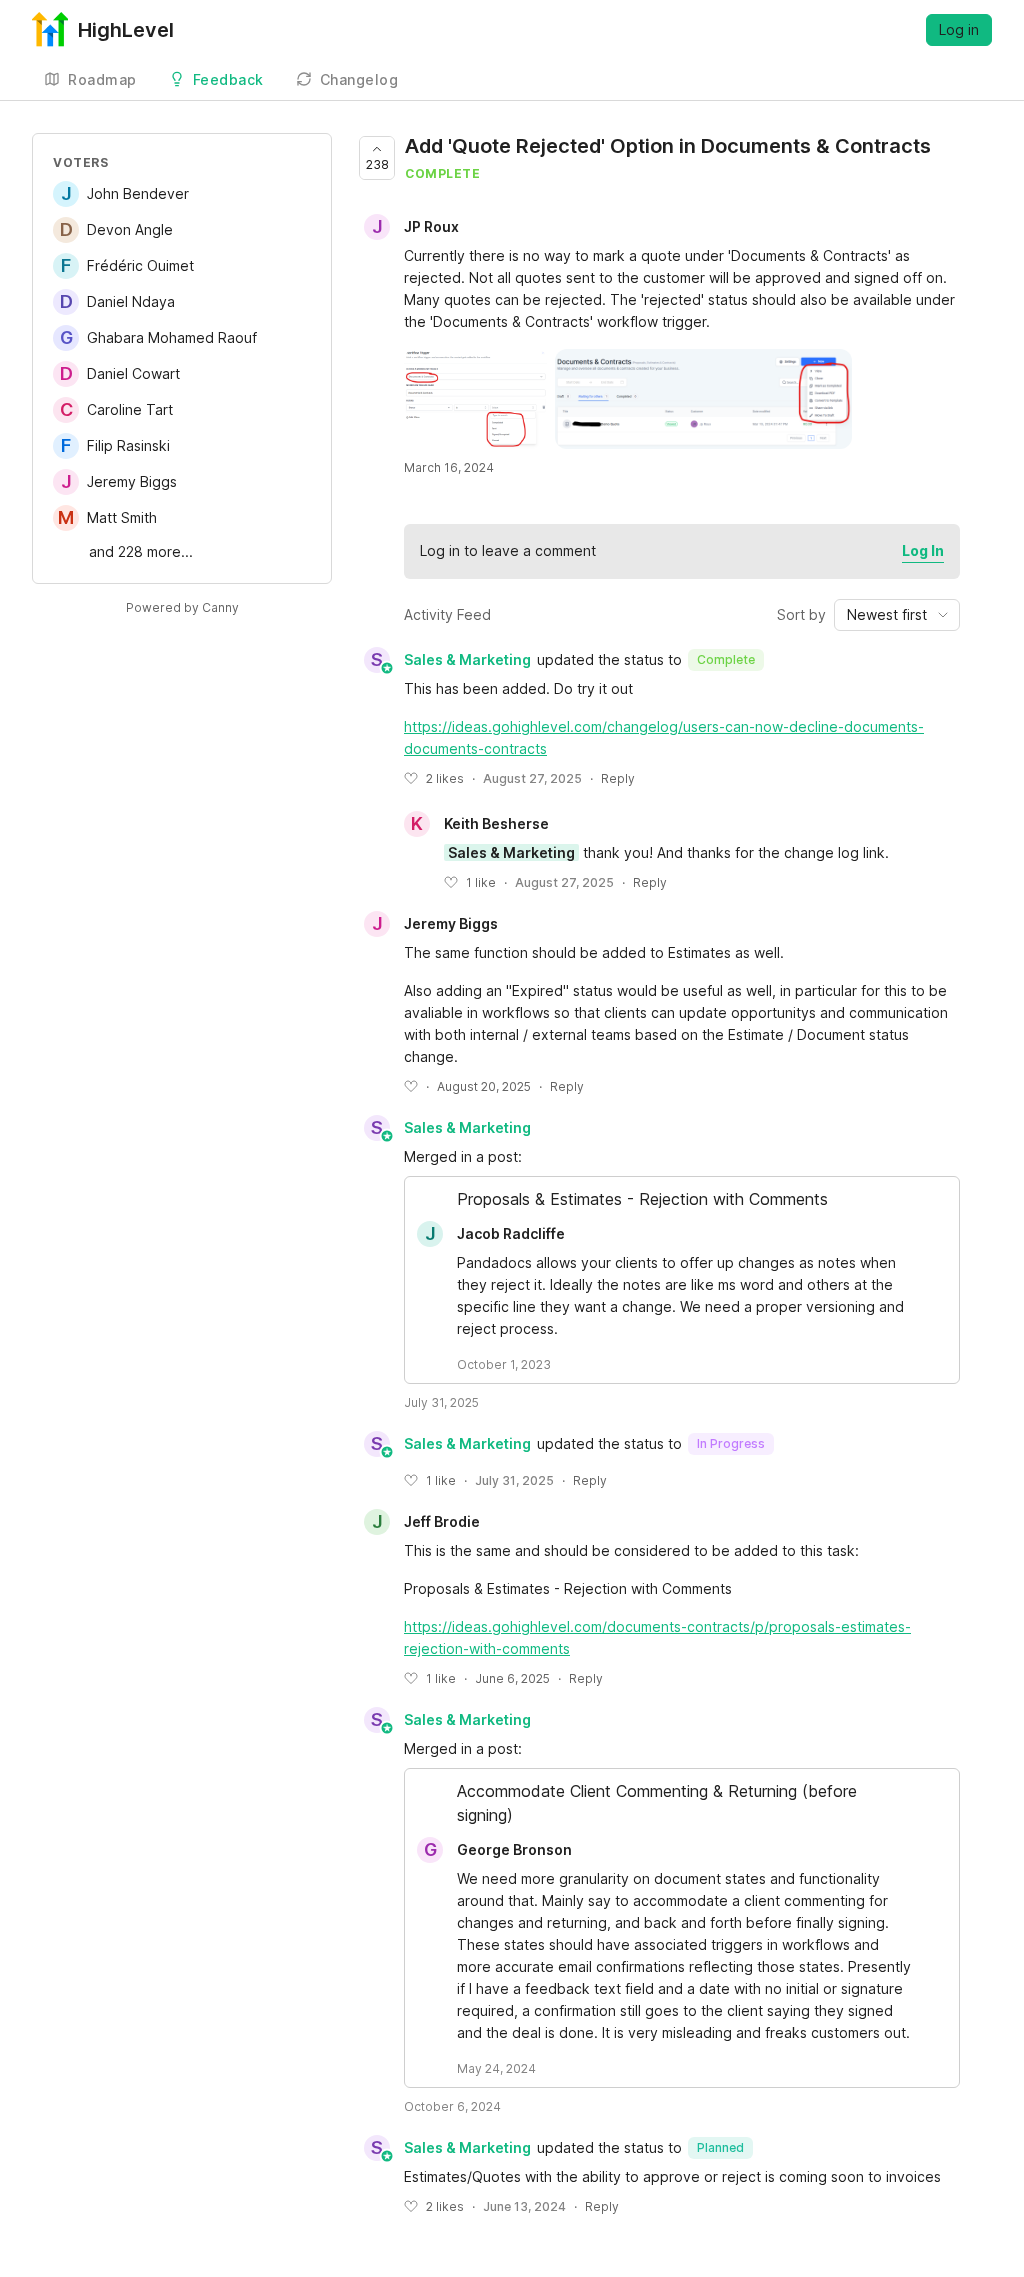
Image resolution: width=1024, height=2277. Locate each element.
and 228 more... (141, 551)
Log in (959, 29)
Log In (923, 550)
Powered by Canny (182, 607)
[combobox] (897, 615)
